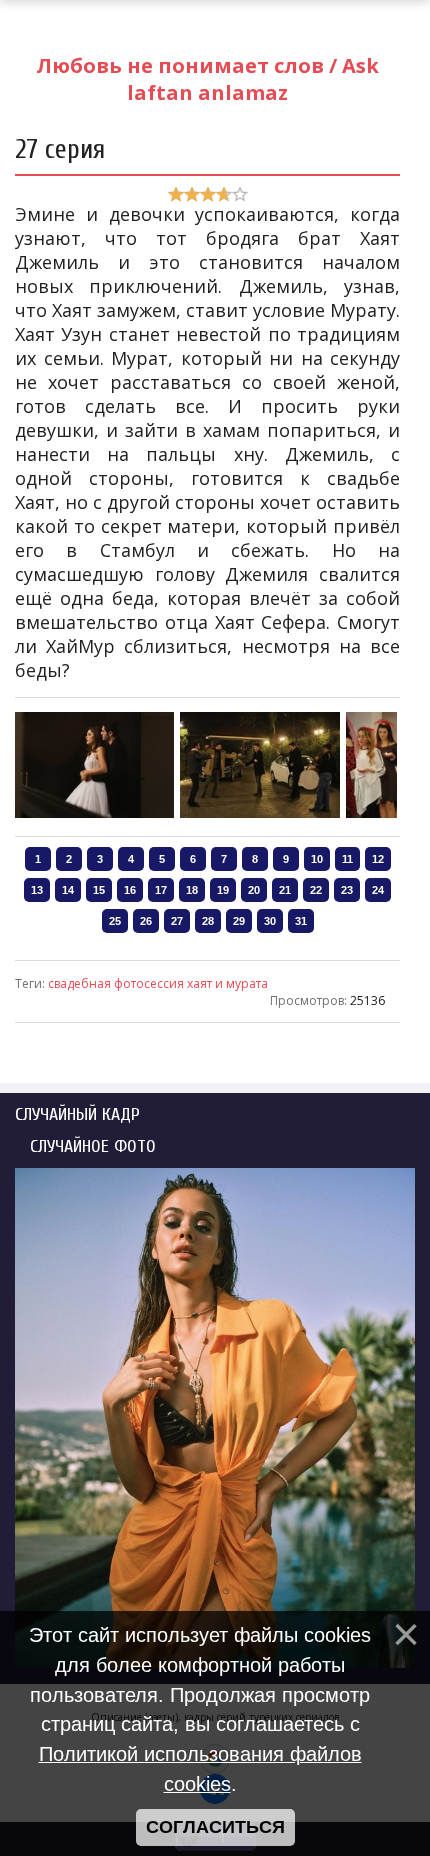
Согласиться (215, 1827)
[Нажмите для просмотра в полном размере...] (94, 814)
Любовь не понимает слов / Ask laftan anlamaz (207, 79)
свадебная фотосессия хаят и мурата (158, 983)
